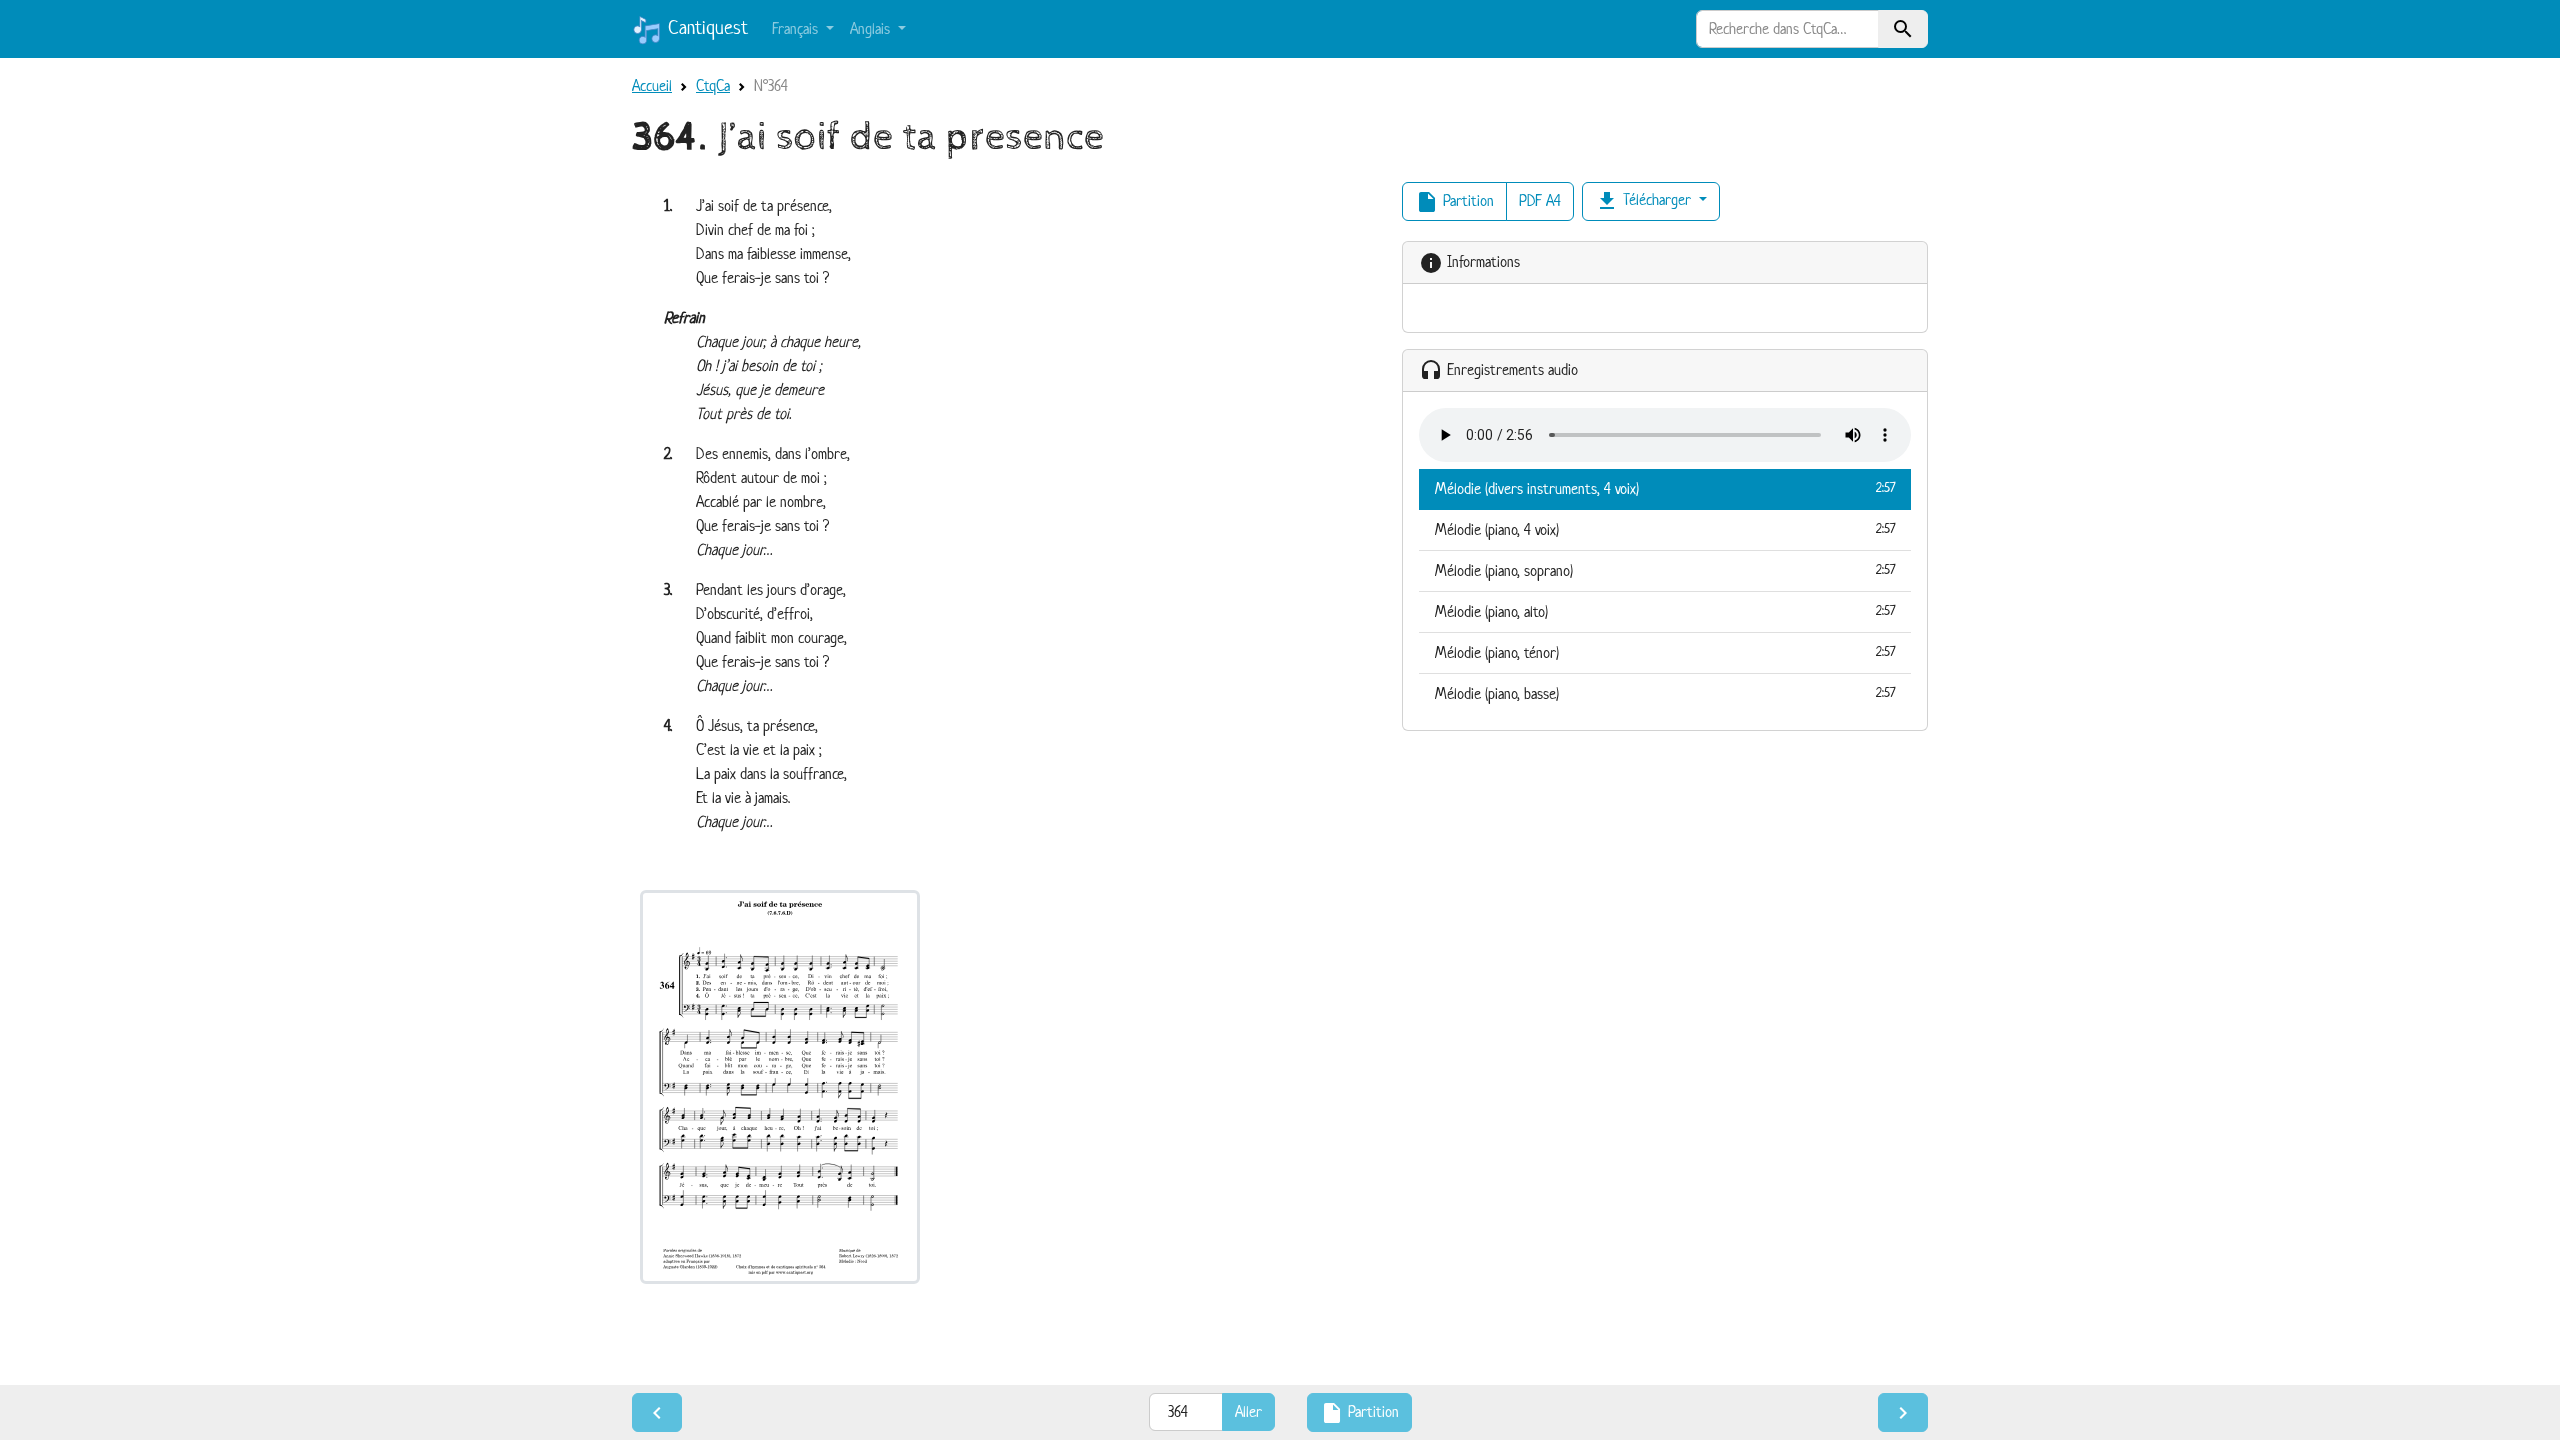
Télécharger (1645, 201)
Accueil (652, 85)
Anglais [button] (872, 28)
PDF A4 (1540, 200)
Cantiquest (705, 27)
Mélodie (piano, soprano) (1665, 570)
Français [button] (797, 28)
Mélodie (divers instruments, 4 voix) (1665, 488)
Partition (1454, 202)
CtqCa (713, 85)
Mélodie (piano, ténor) (1665, 652)
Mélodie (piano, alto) (1665, 611)
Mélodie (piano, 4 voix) (1665, 529)
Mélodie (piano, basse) (1665, 693)
